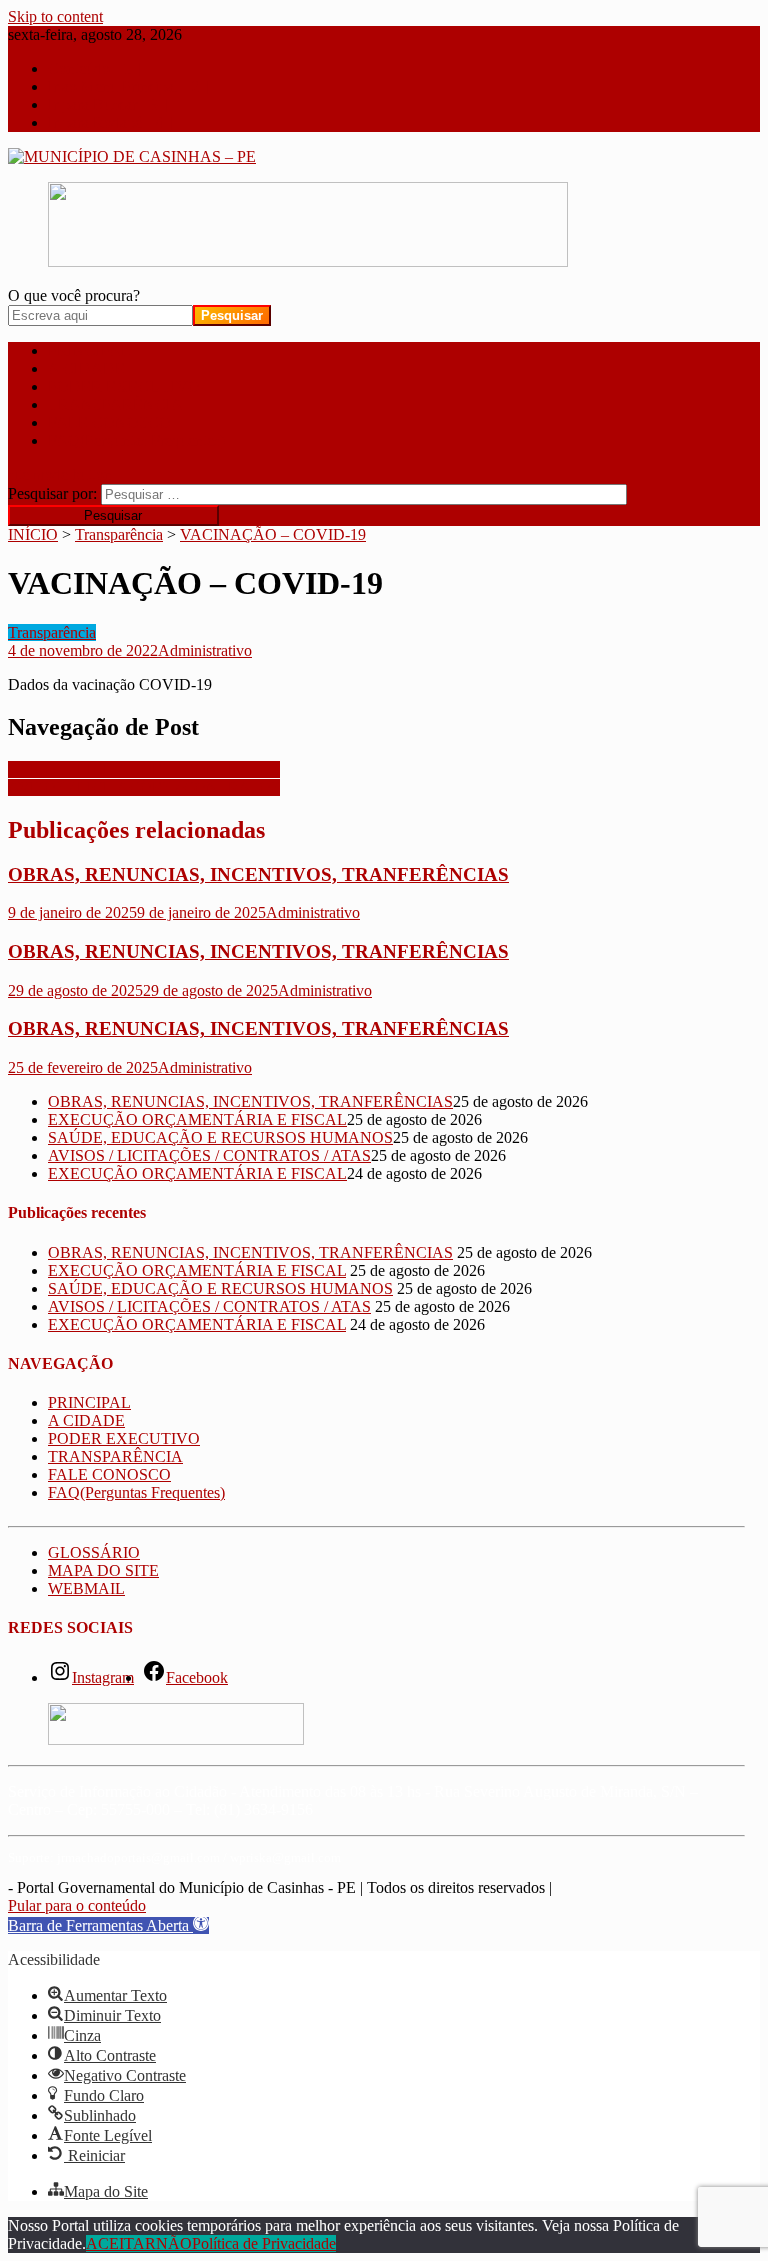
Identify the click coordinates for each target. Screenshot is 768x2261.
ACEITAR (121, 2243)
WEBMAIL (86, 1588)
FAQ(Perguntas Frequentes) (136, 440)
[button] (108, 1925)
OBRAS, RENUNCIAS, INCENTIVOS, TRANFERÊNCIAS (258, 874)
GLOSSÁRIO (94, 1552)
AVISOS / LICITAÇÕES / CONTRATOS (144, 769)
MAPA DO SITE (103, 1570)
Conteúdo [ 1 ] (94, 68)
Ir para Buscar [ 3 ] (107, 104)
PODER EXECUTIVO (124, 386)
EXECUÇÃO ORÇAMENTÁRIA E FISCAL (197, 1119)
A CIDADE (86, 368)
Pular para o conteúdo (77, 1905)
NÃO (174, 2243)
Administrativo (205, 650)
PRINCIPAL (89, 350)
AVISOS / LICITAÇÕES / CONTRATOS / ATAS (209, 1155)
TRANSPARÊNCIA (115, 404)
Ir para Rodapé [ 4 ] (110, 122)
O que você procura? (74, 295)
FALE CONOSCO (109, 422)
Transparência (52, 632)
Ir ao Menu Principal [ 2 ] (128, 86)
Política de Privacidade (264, 2243)
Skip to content (55, 16)
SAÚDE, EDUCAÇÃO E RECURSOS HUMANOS (220, 1137)
